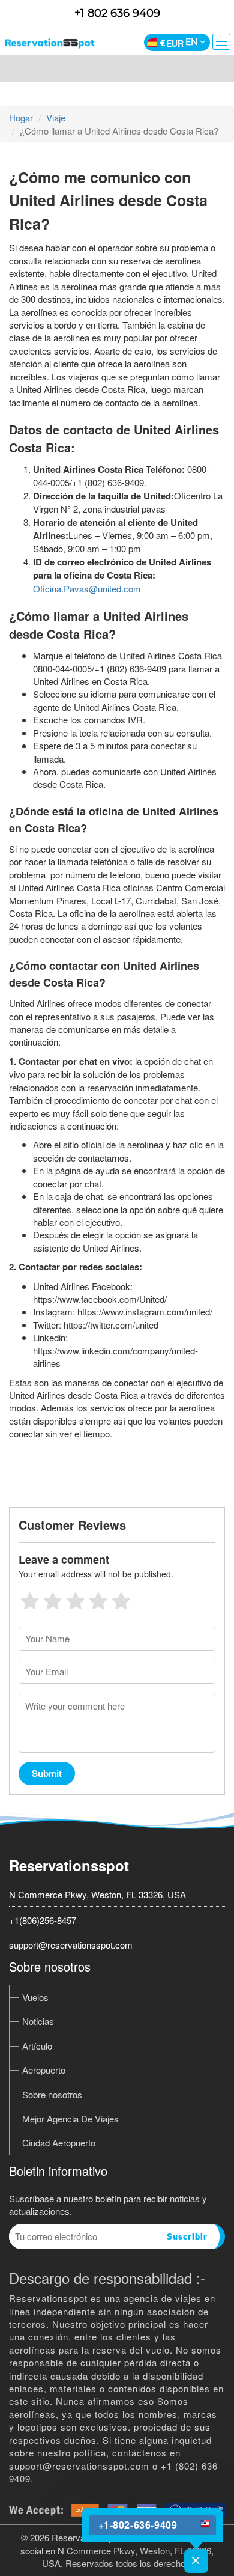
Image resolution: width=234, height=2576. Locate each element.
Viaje (56, 117)
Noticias (38, 2021)
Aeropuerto (44, 2070)
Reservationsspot (69, 1865)
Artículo (37, 2046)
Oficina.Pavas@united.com (87, 589)
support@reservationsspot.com (71, 1945)
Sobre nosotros (52, 2094)
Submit (47, 1773)
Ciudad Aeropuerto (59, 2142)
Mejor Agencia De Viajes (70, 2118)
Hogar (21, 117)
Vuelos (35, 1997)
